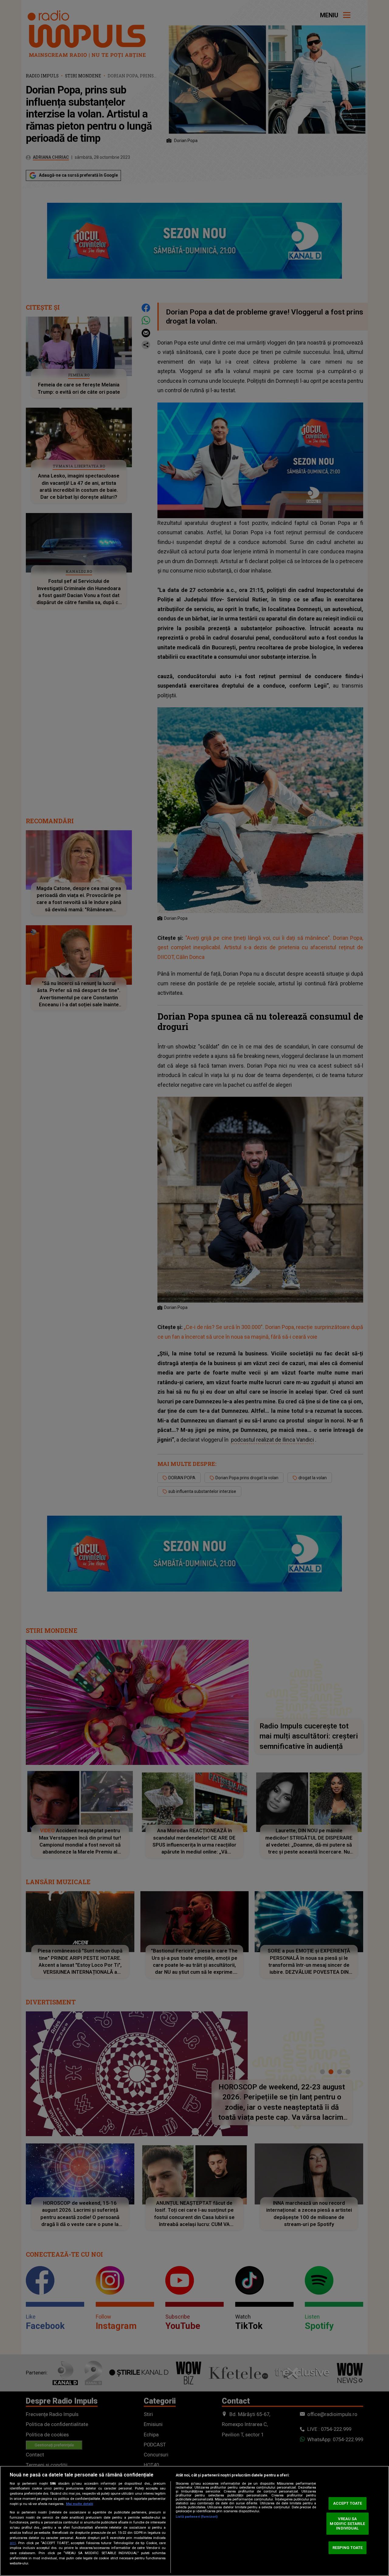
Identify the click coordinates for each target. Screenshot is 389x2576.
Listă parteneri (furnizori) (197, 2517)
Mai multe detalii (79, 2504)
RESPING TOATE (348, 2548)
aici (13, 2543)
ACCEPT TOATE (348, 2503)
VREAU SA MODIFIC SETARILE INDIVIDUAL (347, 2523)
